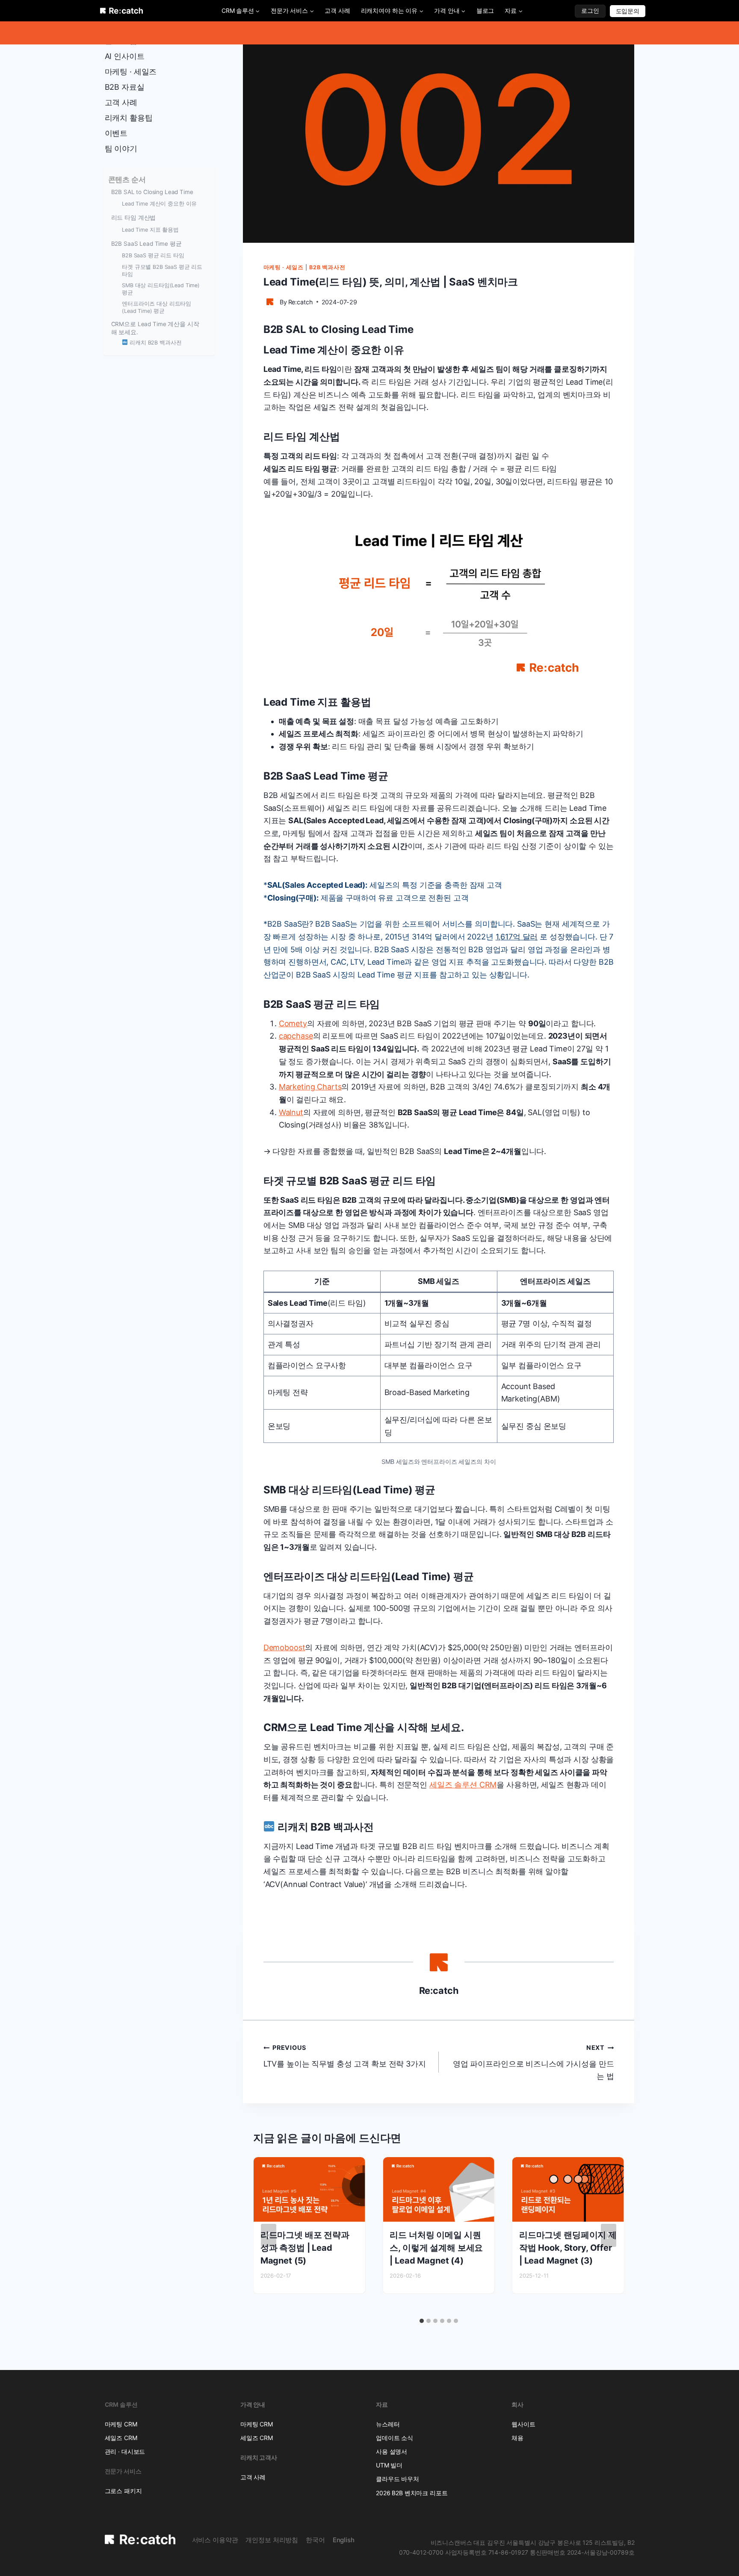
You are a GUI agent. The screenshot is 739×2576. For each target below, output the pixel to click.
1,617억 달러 (517, 937)
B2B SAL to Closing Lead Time (152, 192)
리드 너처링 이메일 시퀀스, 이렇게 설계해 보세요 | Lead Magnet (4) (436, 2248)
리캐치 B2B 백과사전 (155, 343)
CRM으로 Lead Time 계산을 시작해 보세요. (155, 328)
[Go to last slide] (269, 2235)
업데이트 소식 (395, 2438)
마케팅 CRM (121, 2424)
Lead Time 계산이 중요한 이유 (159, 204)
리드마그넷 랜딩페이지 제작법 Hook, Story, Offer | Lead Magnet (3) (568, 2248)
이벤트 (116, 133)
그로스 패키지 (123, 2491)
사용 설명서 (392, 2451)
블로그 (485, 10)
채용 (517, 2438)
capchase (296, 1036)
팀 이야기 (121, 149)
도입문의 (628, 11)
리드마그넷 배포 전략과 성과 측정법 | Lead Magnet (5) (305, 2248)
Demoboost (284, 1647)
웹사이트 (523, 2424)
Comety (293, 1023)
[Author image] (270, 302)
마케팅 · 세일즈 (284, 267)
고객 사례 (337, 10)
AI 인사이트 (125, 56)
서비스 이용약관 (215, 2540)
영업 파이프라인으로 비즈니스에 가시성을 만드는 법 (534, 2062)
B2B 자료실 (125, 87)
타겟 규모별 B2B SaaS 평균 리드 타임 (162, 271)
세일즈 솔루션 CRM (463, 1785)
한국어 (315, 2540)
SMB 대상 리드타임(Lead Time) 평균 (161, 289)
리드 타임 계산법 (134, 218)
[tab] (422, 2321)
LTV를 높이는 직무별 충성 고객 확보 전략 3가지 (345, 2056)
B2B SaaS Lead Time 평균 (146, 244)
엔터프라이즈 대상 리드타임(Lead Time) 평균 (157, 307)
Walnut (291, 1112)
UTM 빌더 (389, 2465)
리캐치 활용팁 (129, 118)
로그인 (590, 10)
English (344, 2540)
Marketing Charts (310, 1087)
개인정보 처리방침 (272, 2540)
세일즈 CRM (121, 2438)
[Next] (609, 2235)
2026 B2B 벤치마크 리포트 (412, 2493)
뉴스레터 (388, 2424)
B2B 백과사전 (327, 267)
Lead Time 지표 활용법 (150, 230)
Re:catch (301, 302)
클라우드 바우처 (398, 2479)
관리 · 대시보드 (125, 2451)
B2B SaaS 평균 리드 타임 (153, 255)
